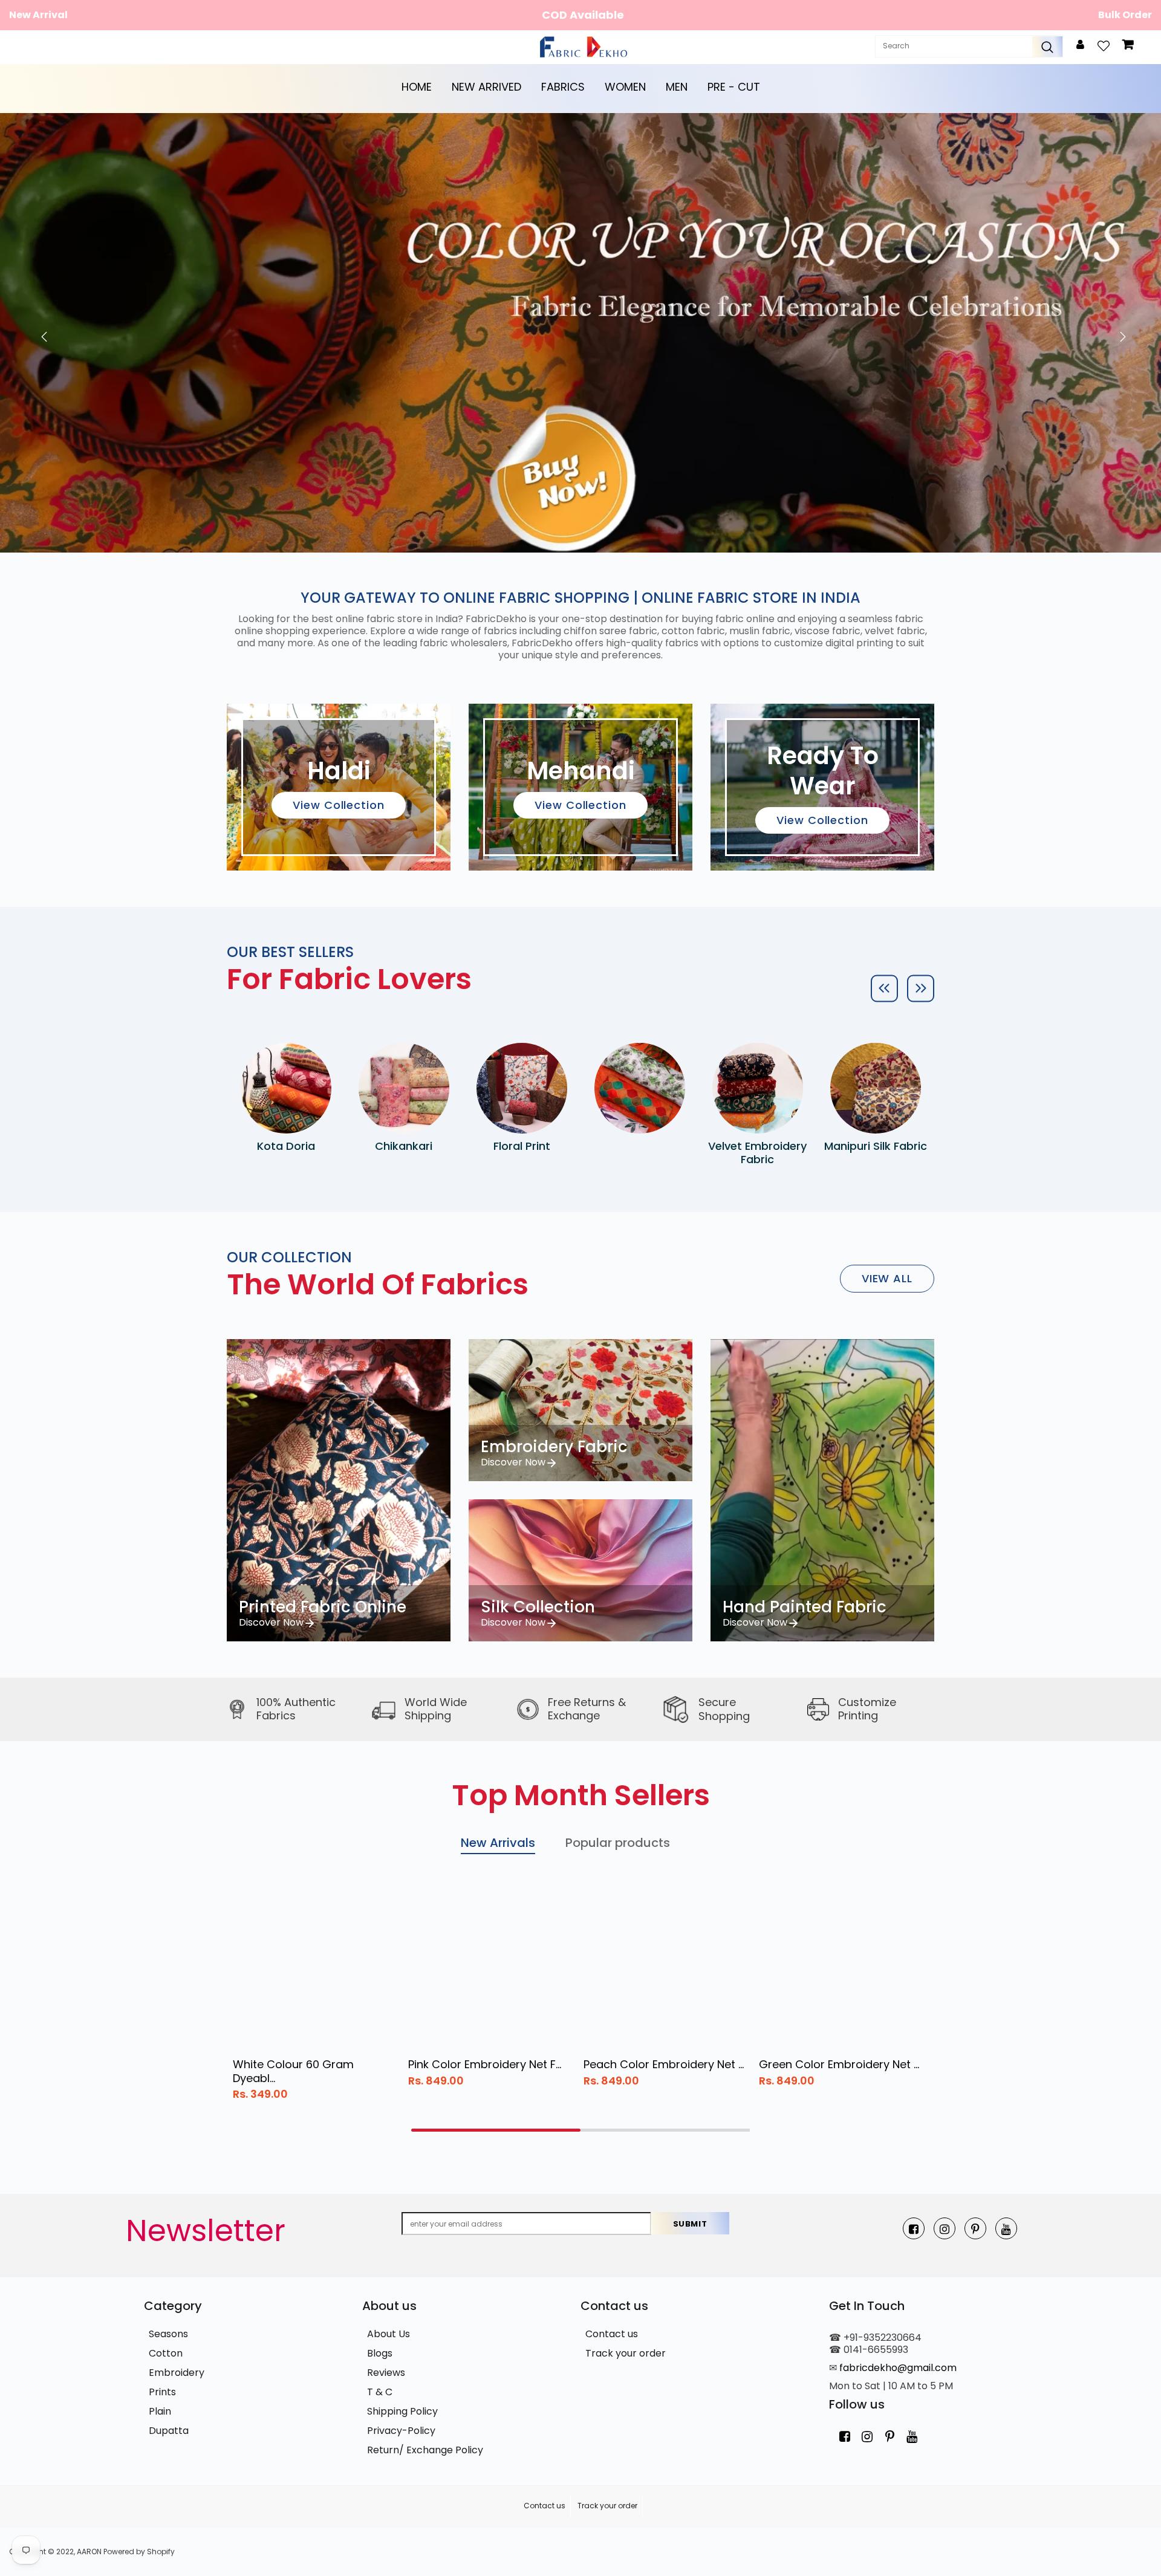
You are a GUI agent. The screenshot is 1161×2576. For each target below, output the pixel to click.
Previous (41, 333)
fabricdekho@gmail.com (898, 2368)
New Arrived (486, 87)
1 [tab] (496, 2130)
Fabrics (563, 87)
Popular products (618, 1843)
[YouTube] (1006, 2228)
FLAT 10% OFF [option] (583, 15)
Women (625, 87)
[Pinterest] (975, 2228)
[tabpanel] (314, 1996)
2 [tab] (665, 2130)
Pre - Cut (734, 87)
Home (417, 87)
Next (1120, 333)
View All (887, 1278)
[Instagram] (945, 2228)
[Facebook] (914, 2228)
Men (677, 87)
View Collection (339, 805)
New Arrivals (498, 1843)
